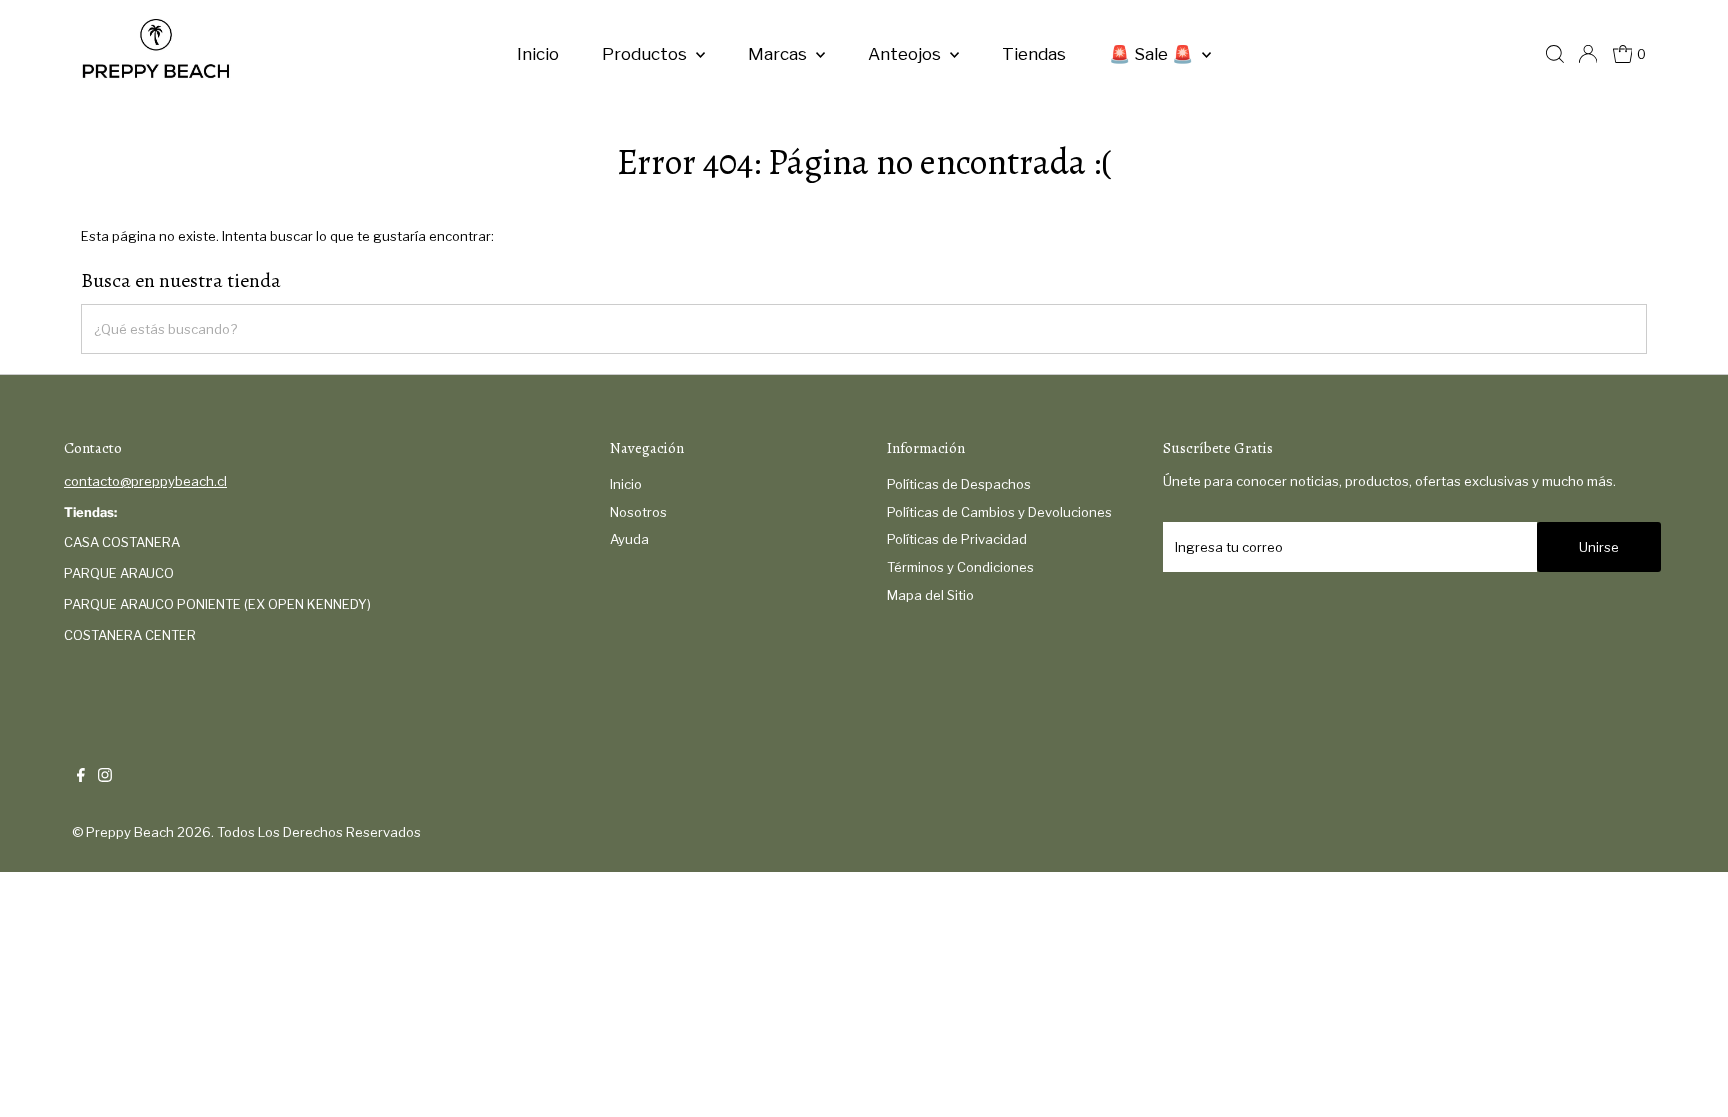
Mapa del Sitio (930, 595)
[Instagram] (105, 777)
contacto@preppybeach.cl (145, 481)
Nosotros (638, 512)
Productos (646, 54)
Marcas (779, 54)
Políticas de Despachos (959, 484)
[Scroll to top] (1688, 1077)
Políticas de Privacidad (957, 539)
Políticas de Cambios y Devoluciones (999, 512)
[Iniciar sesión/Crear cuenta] (1588, 54)
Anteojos (906, 54)
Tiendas (1034, 54)
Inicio (538, 54)
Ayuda (629, 539)
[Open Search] (1555, 54)
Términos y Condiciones (960, 567)
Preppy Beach (130, 832)
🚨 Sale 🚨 (1153, 54)
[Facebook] (81, 777)
